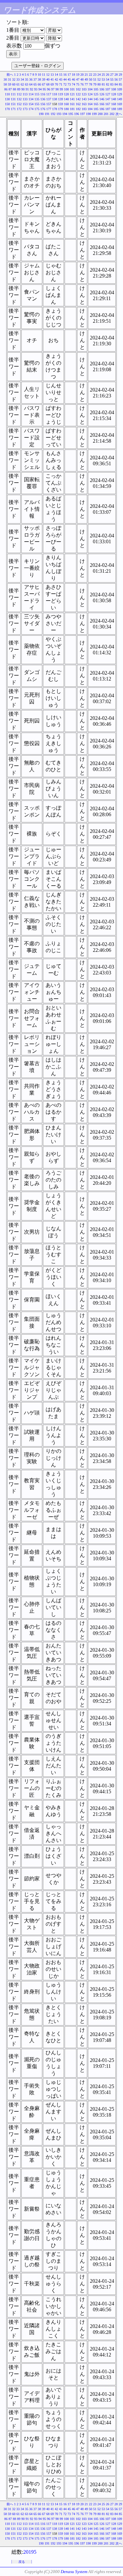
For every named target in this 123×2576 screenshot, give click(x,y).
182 (78, 109)
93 (36, 89)
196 (77, 114)
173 (25, 109)
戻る (22, 2562)
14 (56, 75)
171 (13, 109)
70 (56, 84)
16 (65, 75)
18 (73, 75)
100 (66, 89)
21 (86, 75)
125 (96, 94)
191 (47, 114)
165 (96, 104)
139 (61, 99)
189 (120, 109)
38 (39, 79)
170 (7, 109)
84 (116, 84)
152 (19, 104)
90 (23, 89)
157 (49, 104)
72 (65, 84)
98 (57, 89)
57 (120, 79)
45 (69, 79)
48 (82, 79)
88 (14, 89)
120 (66, 94)
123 (84, 94)
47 (78, 79)
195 (71, 114)
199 (94, 114)
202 (112, 114)
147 (108, 99)
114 (31, 94)
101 (72, 89)
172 (19, 109)
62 (22, 84)
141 (72, 99)
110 (7, 94)
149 (120, 99)
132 (19, 99)
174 (31, 109)
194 (65, 114)
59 (10, 84)
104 (90, 89)
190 (41, 114)
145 (96, 99)
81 (103, 84)
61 (18, 84)
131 (13, 99)
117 (49, 94)
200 (100, 114)
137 (49, 99)
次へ (119, 114)
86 (6, 89)
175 (37, 109)
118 (55, 94)
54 (108, 79)
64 (31, 84)
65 (35, 84)
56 (116, 79)
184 (90, 109)
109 (120, 89)
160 (66, 104)
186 (102, 109)
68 (48, 84)
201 (106, 114)
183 (84, 109)
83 (112, 84)
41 (52, 79)
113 (25, 94)
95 (44, 89)
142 (78, 99)
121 (72, 94)
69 (52, 84)
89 (19, 89)
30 (5, 79)
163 (84, 104)
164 (90, 104)
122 (78, 94)
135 (37, 99)
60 (14, 84)
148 (114, 99)
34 (22, 79)
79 (95, 84)
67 (44, 84)
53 (103, 79)
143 (84, 99)
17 (69, 75)
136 (43, 99)
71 (61, 84)
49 (86, 79)
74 (73, 84)
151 (13, 104)
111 (13, 94)
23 (95, 75)
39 (44, 79)
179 (61, 109)
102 (78, 89)
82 (108, 84)
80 (99, 84)
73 (69, 84)
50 (91, 79)
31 (10, 79)
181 (72, 109)
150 (7, 104)
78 (91, 84)
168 (114, 104)
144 (90, 99)
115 (37, 94)
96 (49, 89)
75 (78, 84)
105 (96, 89)
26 (108, 75)
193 (59, 114)
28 (116, 75)
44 (65, 79)
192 (53, 114)
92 (31, 89)
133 (25, 99)
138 (55, 99)
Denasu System (74, 2572)
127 (108, 94)
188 (114, 109)
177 (49, 109)
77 (86, 84)
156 (43, 104)
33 (18, 79)
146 (102, 99)
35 (27, 79)
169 (120, 104)
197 (82, 114)
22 (91, 75)
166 (102, 104)
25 (103, 75)
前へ (10, 75)
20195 (30, 2552)
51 (95, 79)
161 (72, 104)
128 (114, 94)
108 (114, 89)
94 (40, 89)
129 (120, 94)
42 (56, 79)
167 (108, 104)
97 (53, 89)
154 (31, 104)
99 (61, 89)
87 (10, 89)
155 (37, 104)
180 (66, 109)
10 (39, 75)
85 (120, 84)
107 (108, 89)
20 (82, 75)
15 (61, 75)
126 (102, 94)
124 (90, 94)
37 (35, 79)
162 (78, 104)
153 (25, 104)
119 (61, 94)
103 (84, 89)
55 (112, 79)
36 (31, 79)
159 (61, 104)
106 (102, 89)
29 (120, 75)
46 (73, 79)
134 (31, 99)
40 (48, 79)
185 (96, 109)
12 (48, 75)
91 (27, 89)
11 (44, 75)
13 (52, 75)
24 (99, 75)
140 (66, 99)
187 (108, 109)
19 (78, 75)
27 (112, 75)
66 (39, 84)
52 (99, 79)
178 (55, 109)
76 (82, 84)
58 (5, 84)
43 (61, 79)
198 (88, 114)
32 (14, 79)
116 (43, 94)
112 (19, 94)
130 (7, 99)
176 (43, 109)
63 (27, 84)
